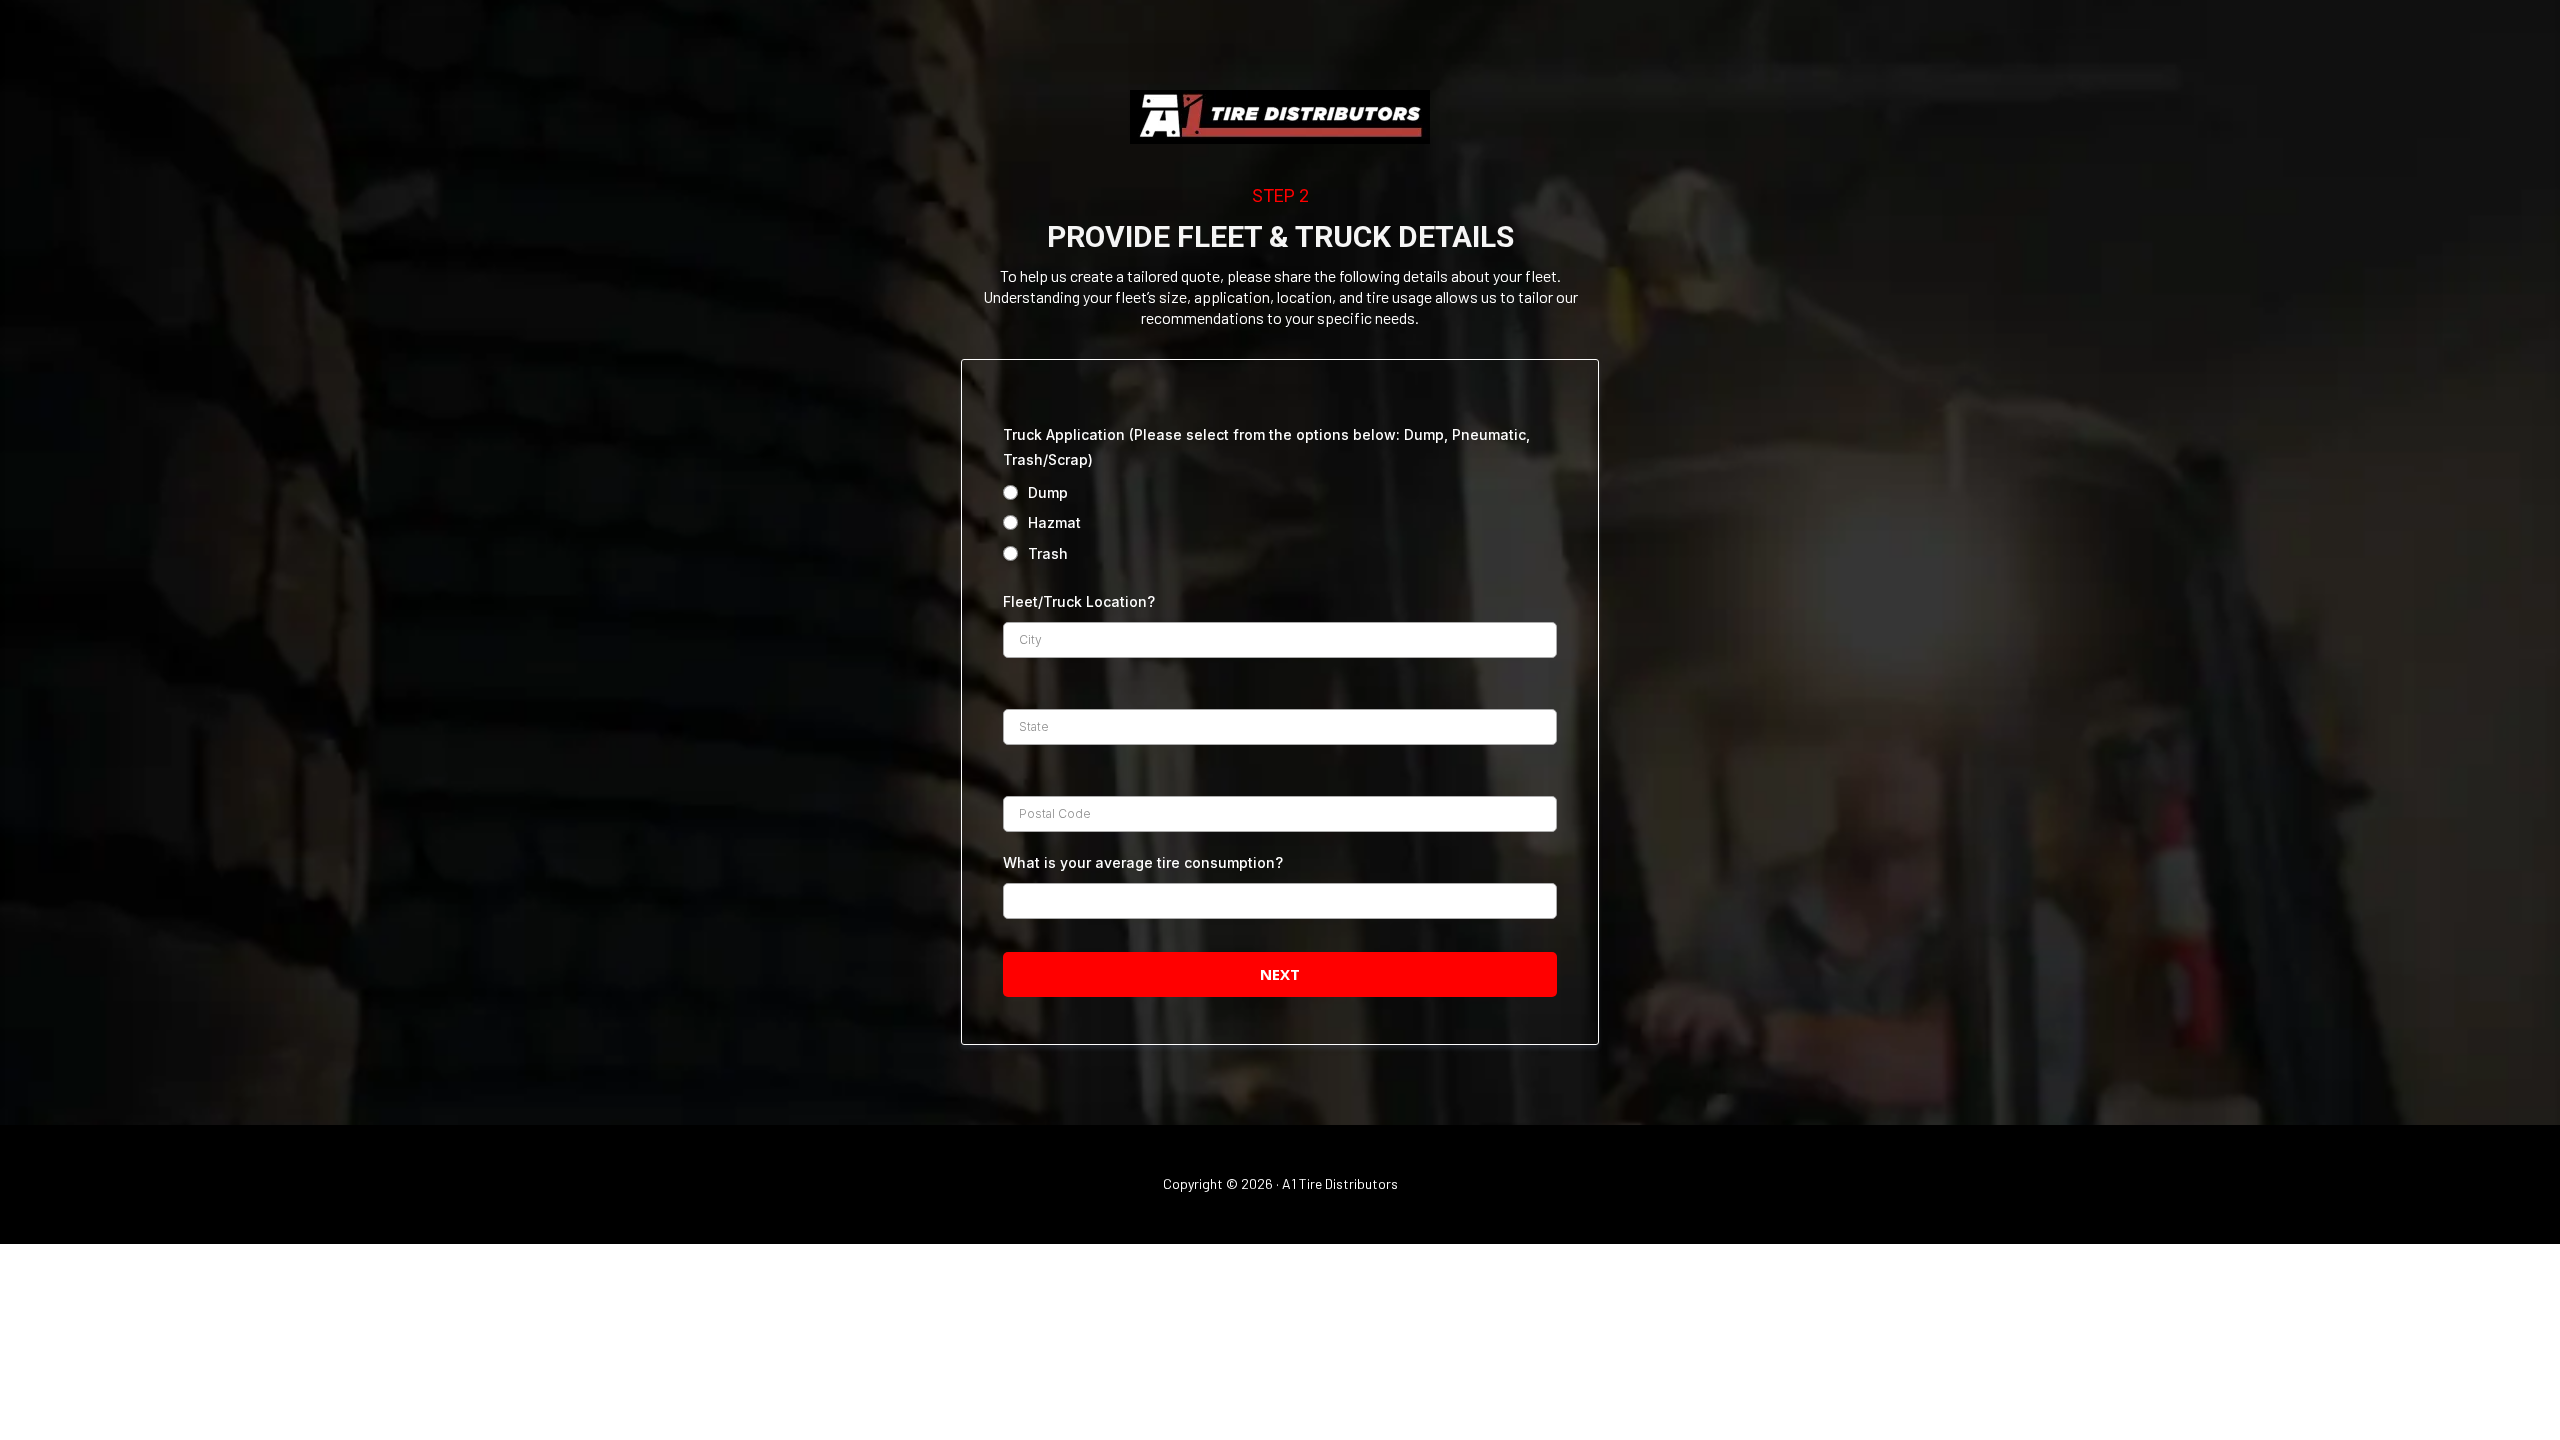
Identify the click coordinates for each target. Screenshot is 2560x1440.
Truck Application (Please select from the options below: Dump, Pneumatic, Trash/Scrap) (1266, 447)
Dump (1048, 492)
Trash (1048, 553)
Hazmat (1054, 522)
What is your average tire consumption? (1143, 862)
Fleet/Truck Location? (1079, 601)
